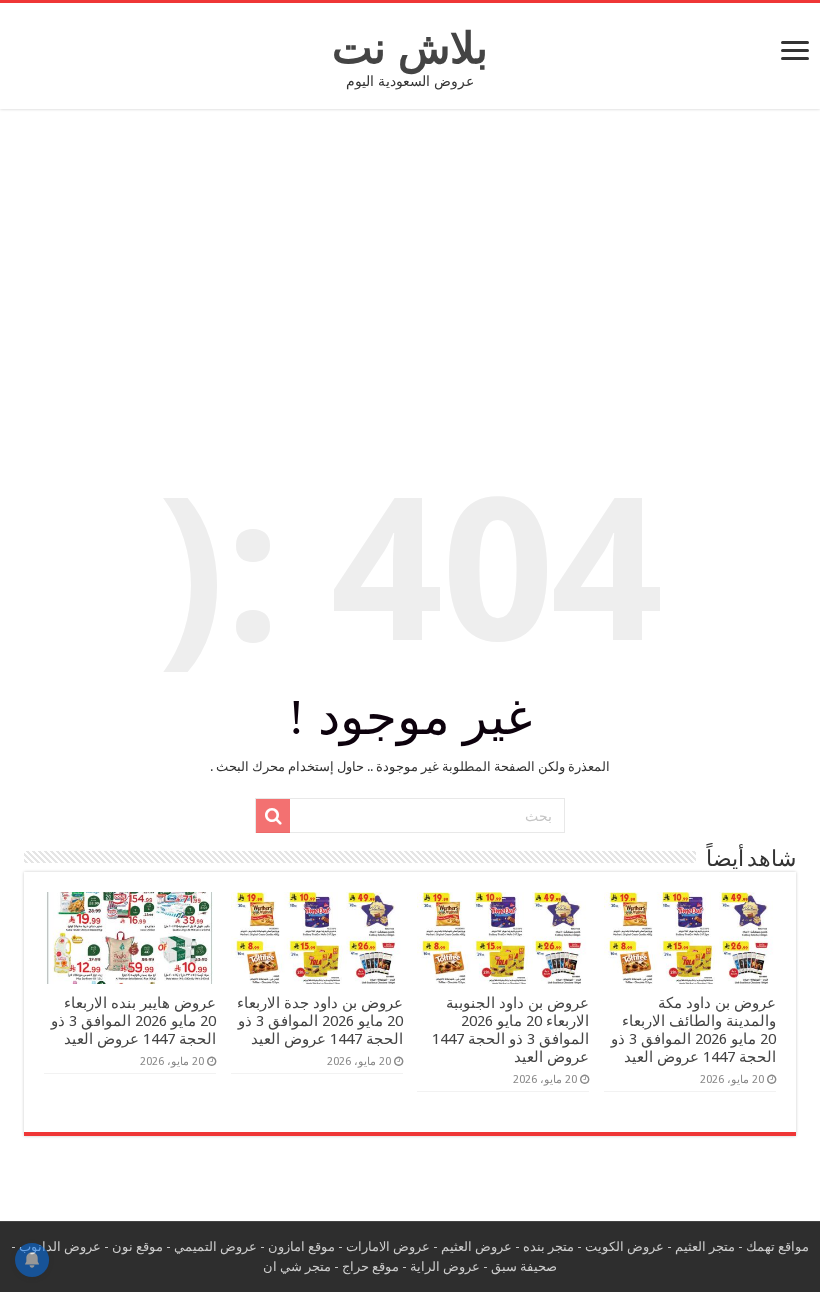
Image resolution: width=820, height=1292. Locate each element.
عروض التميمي (215, 1246)
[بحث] (273, 816)
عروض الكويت (624, 1246)
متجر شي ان (297, 1266)
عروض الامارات (388, 1246)
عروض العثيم (476, 1246)
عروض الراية (445, 1266)
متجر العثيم (705, 1246)
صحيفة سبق (524, 1266)
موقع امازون (301, 1246)
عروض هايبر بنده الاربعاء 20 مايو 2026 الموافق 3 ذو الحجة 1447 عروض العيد (133, 1021)
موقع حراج (370, 1266)
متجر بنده (548, 1246)
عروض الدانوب (60, 1246)
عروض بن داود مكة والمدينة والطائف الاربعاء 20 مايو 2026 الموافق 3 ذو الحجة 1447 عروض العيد (693, 1030)
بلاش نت (410, 48)
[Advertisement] (410, 274)
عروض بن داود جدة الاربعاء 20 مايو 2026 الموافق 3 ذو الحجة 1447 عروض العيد (320, 1021)
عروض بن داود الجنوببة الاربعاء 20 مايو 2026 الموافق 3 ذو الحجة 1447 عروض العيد (510, 1030)
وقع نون (134, 1246)
